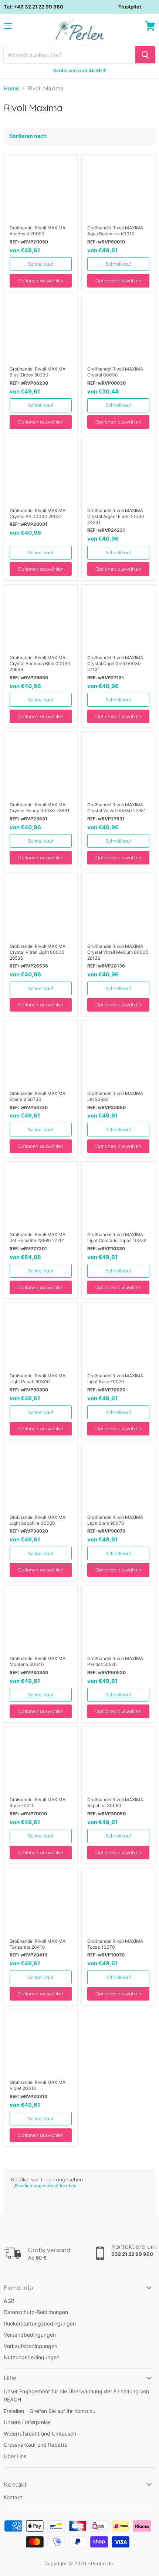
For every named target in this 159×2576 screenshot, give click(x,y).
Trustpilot (130, 7)
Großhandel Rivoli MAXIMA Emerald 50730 (38, 1096)
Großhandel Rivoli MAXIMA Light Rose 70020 (115, 1379)
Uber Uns (15, 2456)
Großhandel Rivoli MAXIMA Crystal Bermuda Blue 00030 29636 (40, 663)
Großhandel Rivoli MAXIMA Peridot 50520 (115, 1661)
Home (11, 88)
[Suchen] (145, 55)
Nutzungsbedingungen (32, 2357)
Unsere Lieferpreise (27, 2422)
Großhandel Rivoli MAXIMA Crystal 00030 (115, 372)
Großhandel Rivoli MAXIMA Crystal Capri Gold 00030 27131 (115, 663)
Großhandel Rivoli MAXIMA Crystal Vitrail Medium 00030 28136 (118, 952)
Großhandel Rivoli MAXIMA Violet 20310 (38, 2085)
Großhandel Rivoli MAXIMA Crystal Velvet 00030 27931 (117, 808)
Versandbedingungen (30, 2335)
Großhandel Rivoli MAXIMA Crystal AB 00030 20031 (38, 513)
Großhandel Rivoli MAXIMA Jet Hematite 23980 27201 (38, 1237)
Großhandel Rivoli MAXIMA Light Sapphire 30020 (38, 1520)
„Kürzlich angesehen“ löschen (45, 2186)
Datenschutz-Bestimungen (36, 2312)
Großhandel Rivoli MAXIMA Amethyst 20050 (38, 231)
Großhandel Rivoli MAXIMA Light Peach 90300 (38, 1379)
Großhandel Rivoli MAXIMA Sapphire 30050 (115, 1802)
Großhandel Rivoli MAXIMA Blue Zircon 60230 (38, 372)
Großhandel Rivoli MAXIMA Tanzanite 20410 (38, 1944)
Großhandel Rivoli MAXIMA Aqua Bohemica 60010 (115, 231)
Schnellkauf (41, 264)
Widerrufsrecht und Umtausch (40, 2434)
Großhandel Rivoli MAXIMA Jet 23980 (115, 1096)
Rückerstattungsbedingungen (40, 2323)
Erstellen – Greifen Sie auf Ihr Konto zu (50, 2411)
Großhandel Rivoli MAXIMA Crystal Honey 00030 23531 (40, 808)
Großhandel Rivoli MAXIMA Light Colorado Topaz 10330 (117, 1237)
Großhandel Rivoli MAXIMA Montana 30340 (38, 1661)
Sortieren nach (28, 136)
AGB (9, 2301)
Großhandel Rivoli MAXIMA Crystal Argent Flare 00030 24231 (116, 516)
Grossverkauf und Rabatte (35, 2445)
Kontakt (13, 2497)
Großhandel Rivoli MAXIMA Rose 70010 (38, 1802)
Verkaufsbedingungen (31, 2346)
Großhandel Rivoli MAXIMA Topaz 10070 (115, 1944)
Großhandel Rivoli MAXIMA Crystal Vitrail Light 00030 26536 (38, 952)
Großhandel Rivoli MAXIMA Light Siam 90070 (115, 1520)
